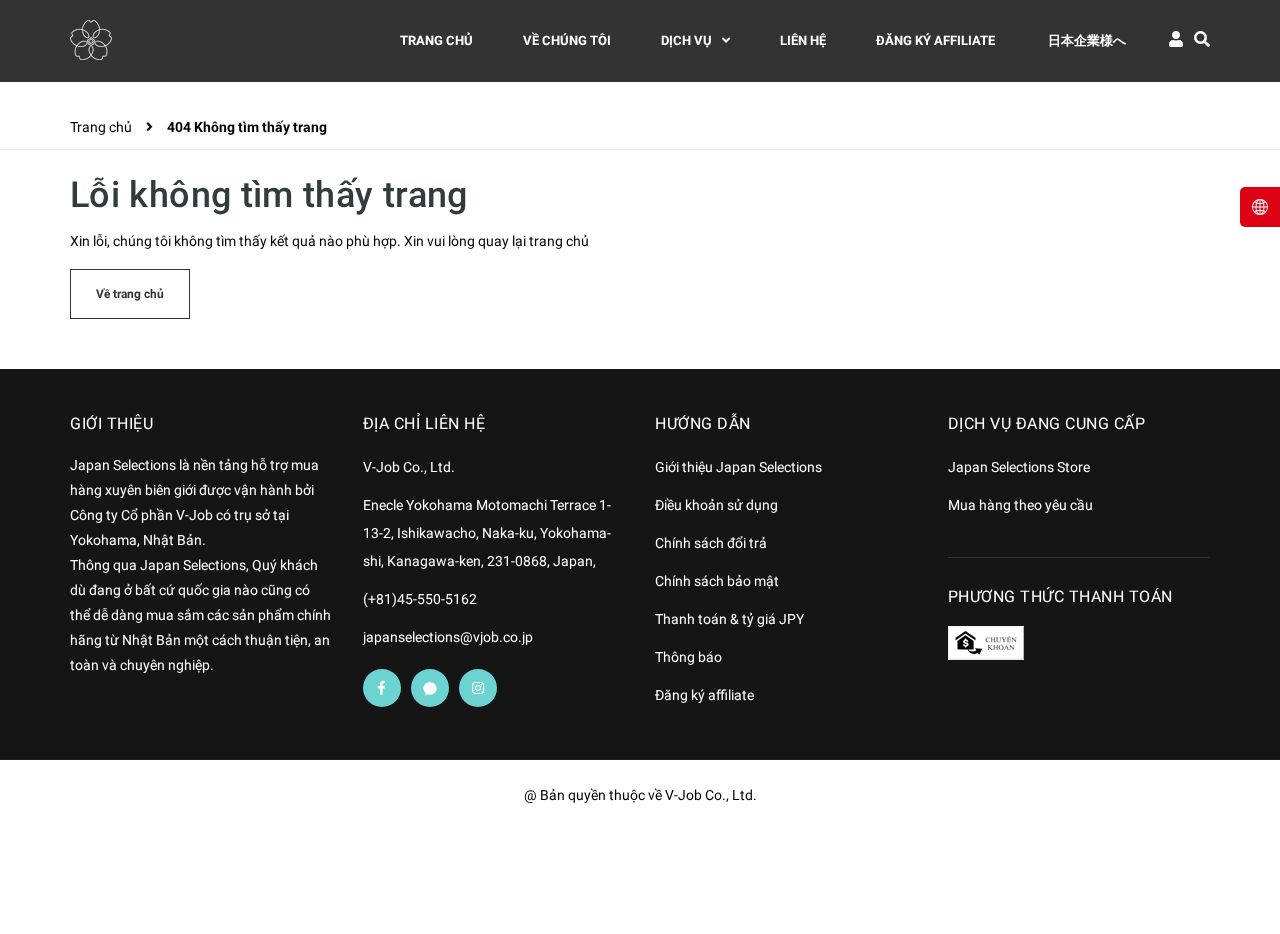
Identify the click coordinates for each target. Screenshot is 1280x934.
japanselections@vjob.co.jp (448, 637)
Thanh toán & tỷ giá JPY (729, 619)
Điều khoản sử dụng (716, 505)
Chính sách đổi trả (711, 543)
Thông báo (688, 657)
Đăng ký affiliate (704, 695)
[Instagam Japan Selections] (478, 688)
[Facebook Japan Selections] (382, 688)
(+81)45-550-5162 (420, 599)
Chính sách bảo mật (717, 581)
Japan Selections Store (1019, 467)
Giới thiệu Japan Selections (738, 467)
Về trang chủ (130, 294)
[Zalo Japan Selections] (430, 688)
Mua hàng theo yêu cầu (1020, 505)
